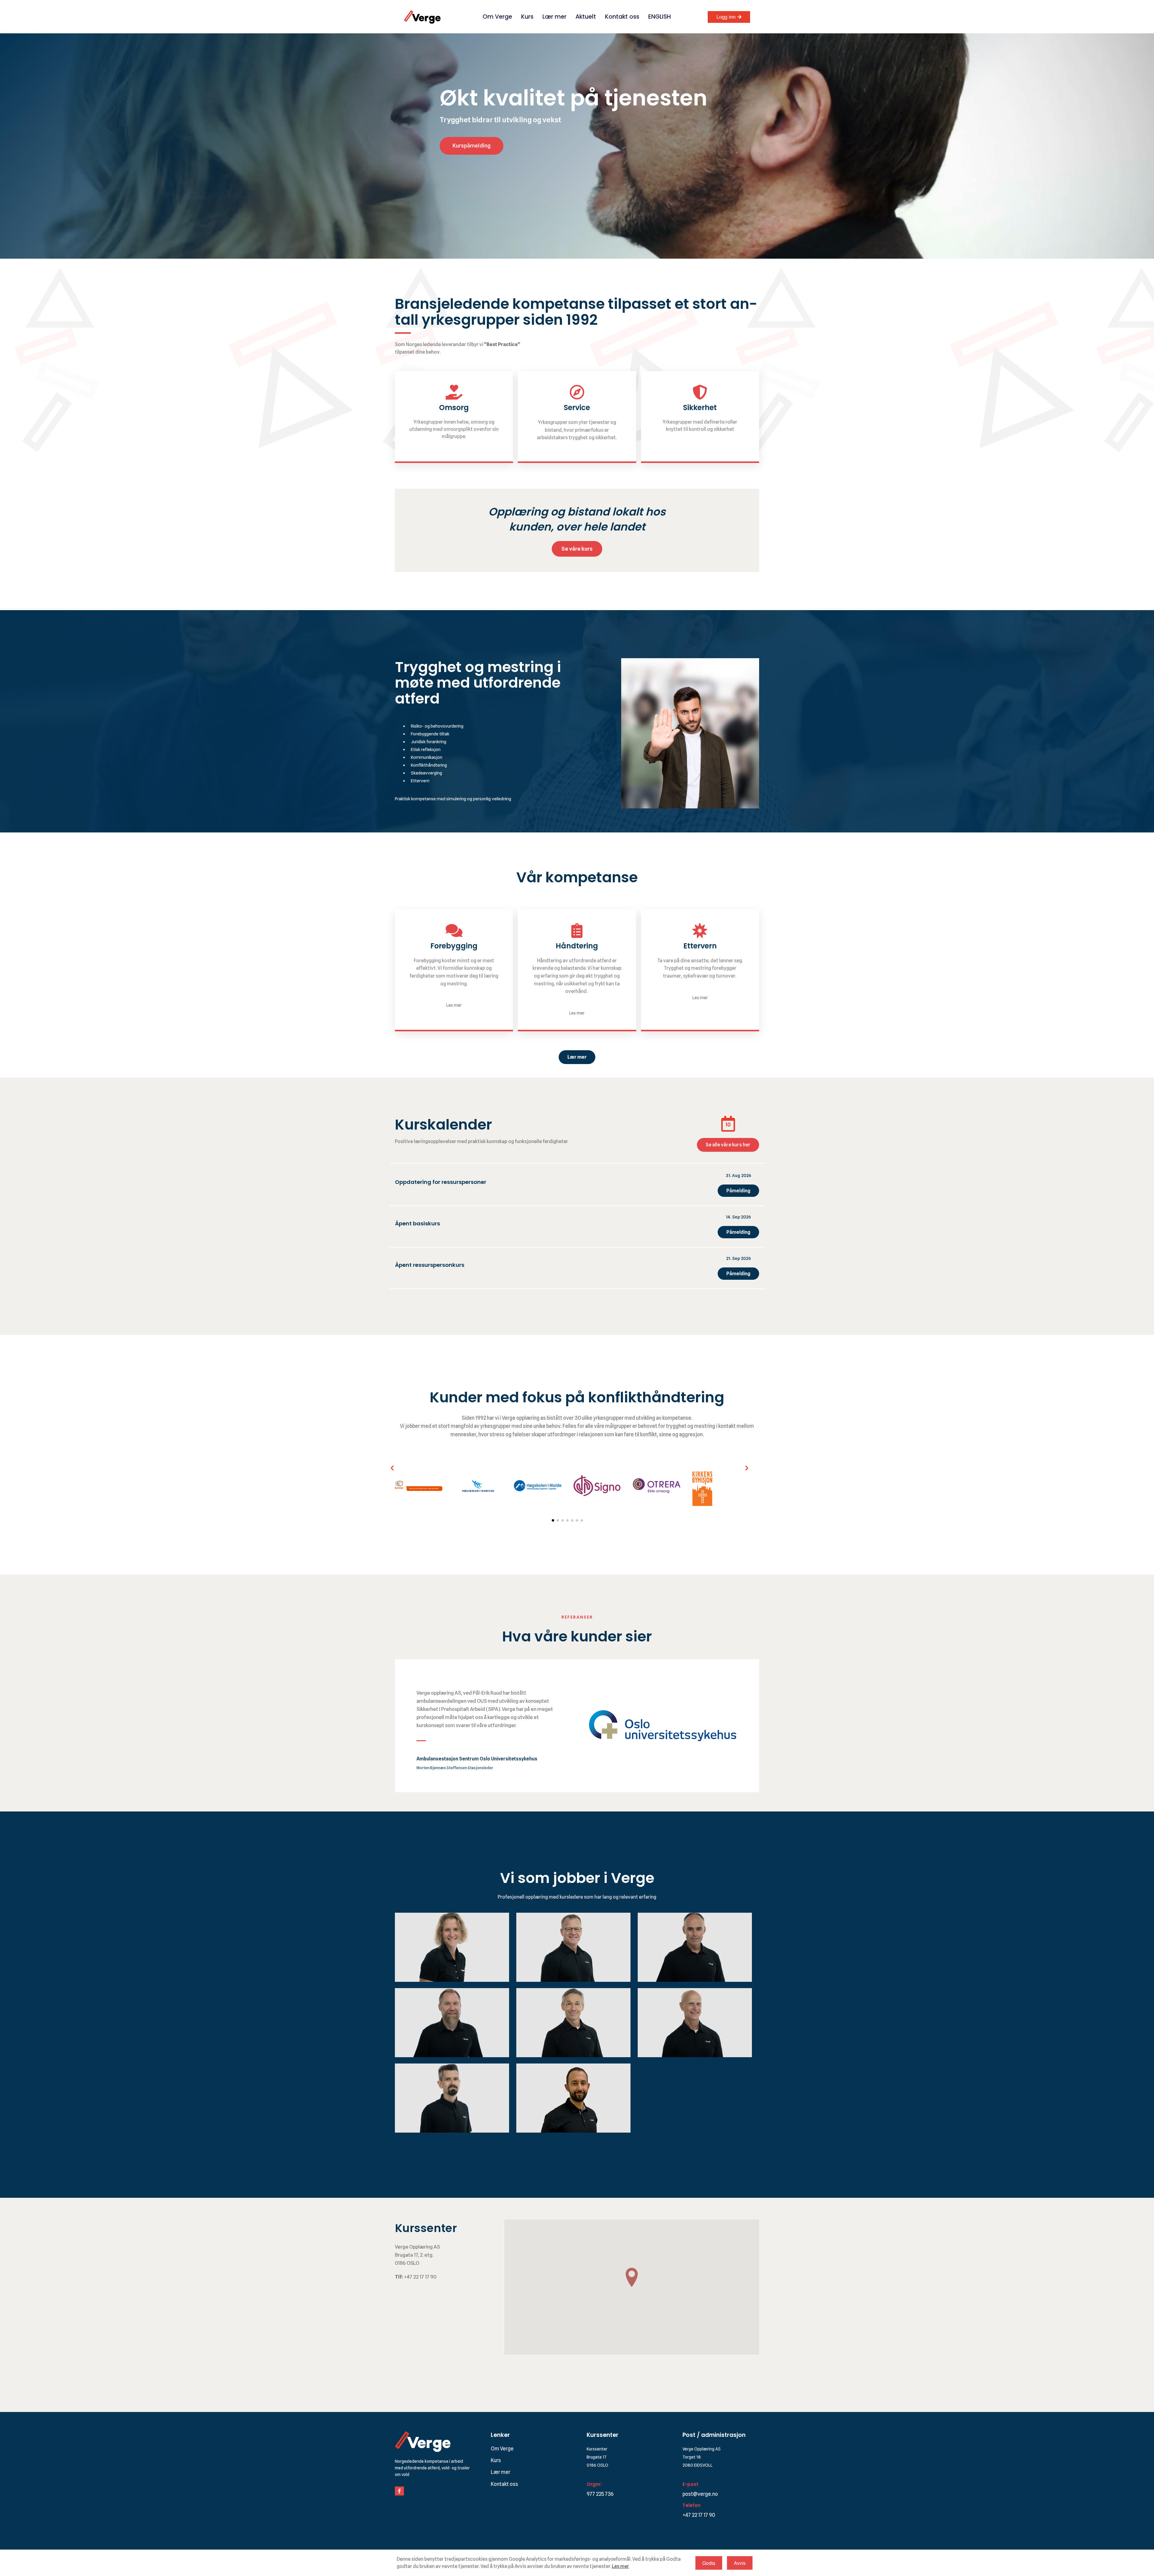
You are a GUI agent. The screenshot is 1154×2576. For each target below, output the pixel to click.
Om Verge (497, 17)
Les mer (620, 2566)
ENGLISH (659, 17)
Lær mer (554, 17)
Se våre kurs (577, 549)
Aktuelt (586, 17)
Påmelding (738, 1191)
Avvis (740, 2563)
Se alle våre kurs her (728, 1145)
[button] (392, 1468)
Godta (709, 2563)
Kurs (527, 17)
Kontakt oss (622, 17)
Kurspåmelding (472, 146)
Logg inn (726, 17)
